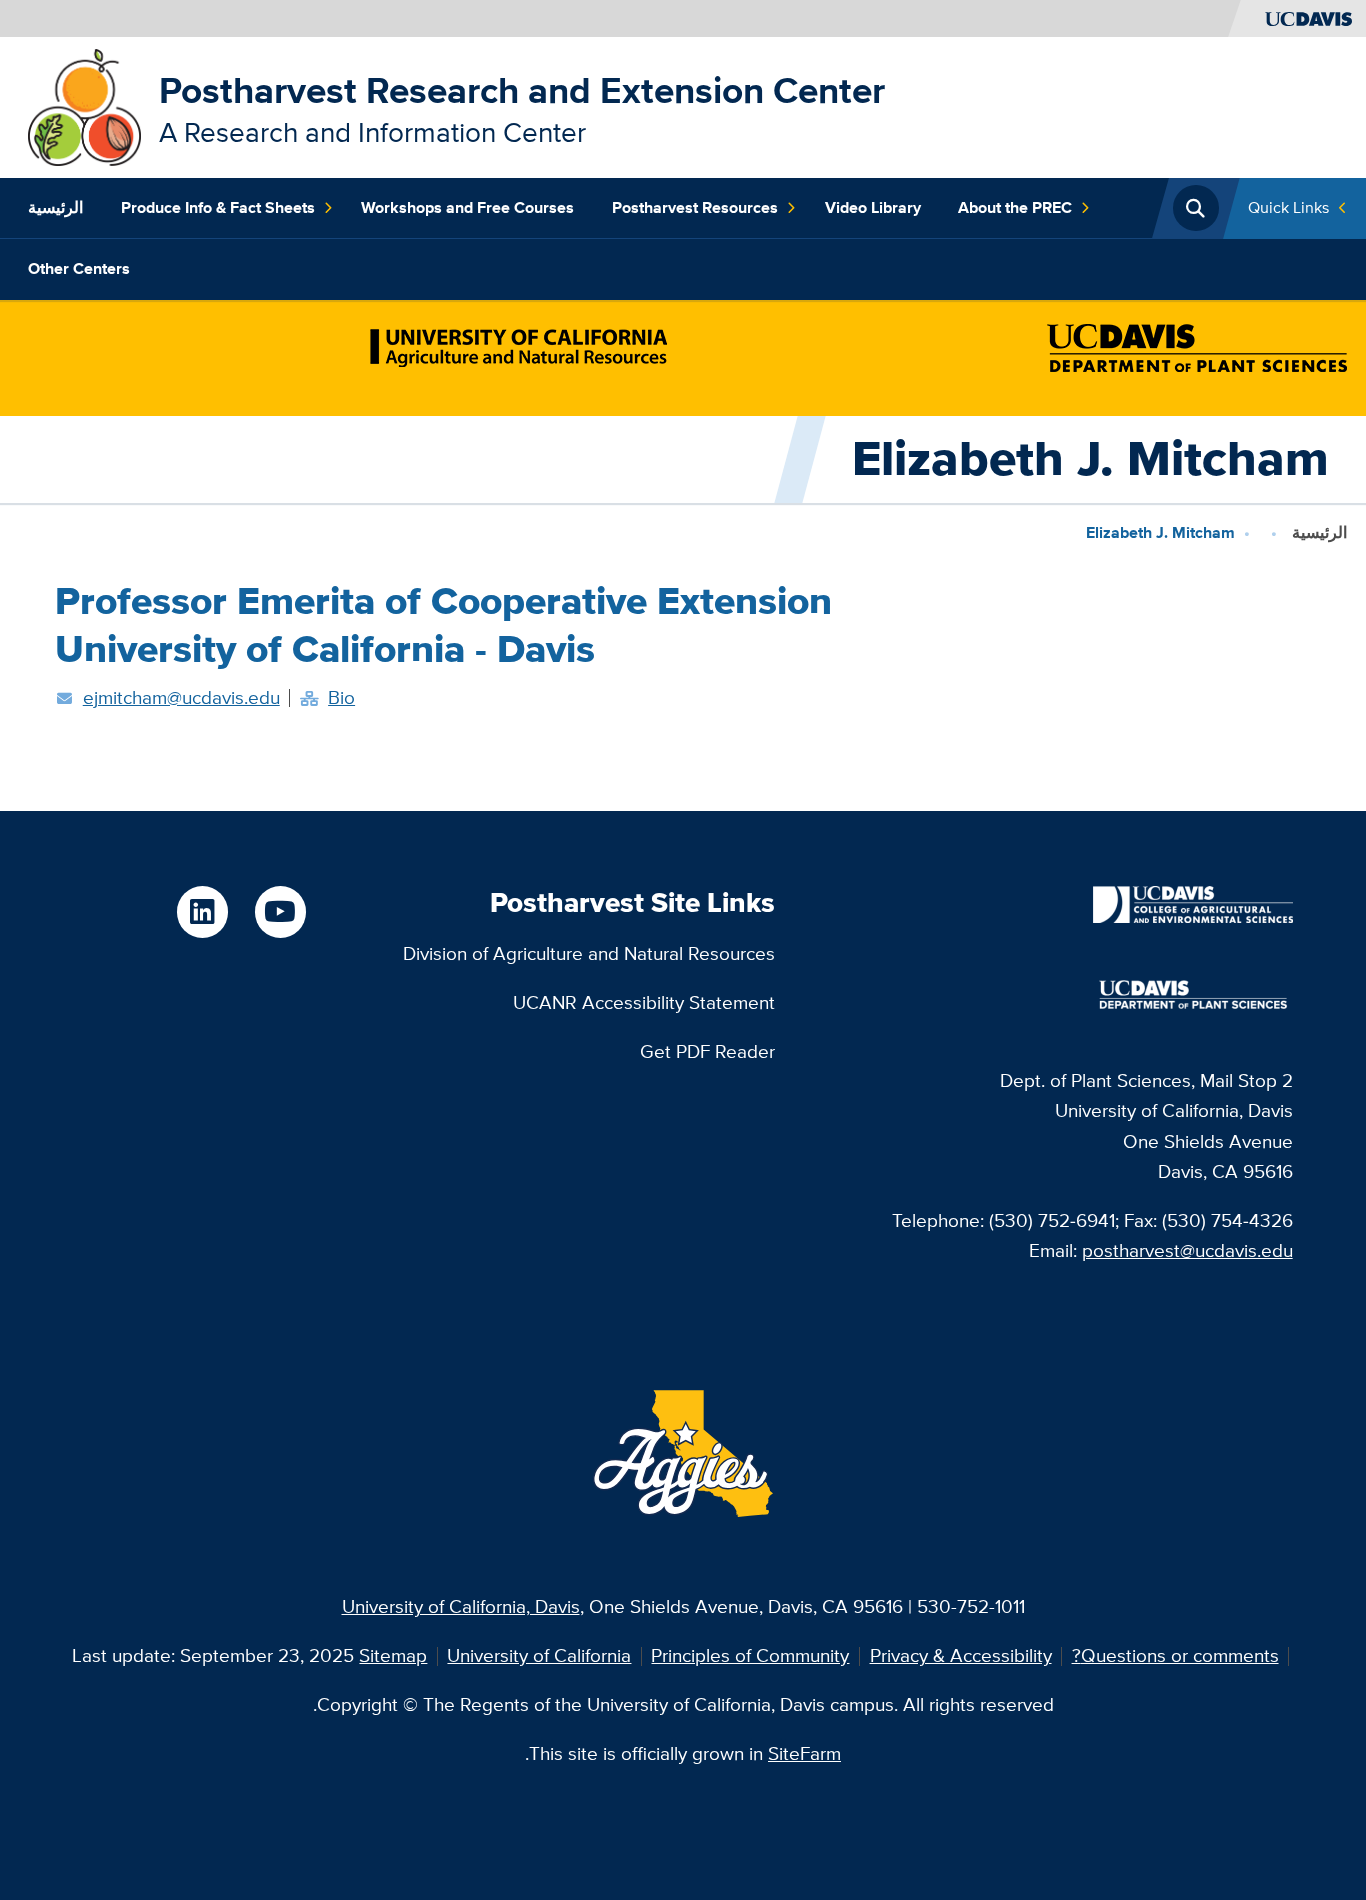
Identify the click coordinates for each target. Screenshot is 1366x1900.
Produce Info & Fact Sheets (218, 207)
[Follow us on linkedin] (202, 911)
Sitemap (393, 1655)
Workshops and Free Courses (467, 207)
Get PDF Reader (707, 1051)
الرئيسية (55, 207)
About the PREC (1015, 207)
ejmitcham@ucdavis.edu (181, 697)
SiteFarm (804, 1753)
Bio (341, 697)
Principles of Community (750, 1655)
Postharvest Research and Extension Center (522, 90)
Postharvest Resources (695, 207)
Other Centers (79, 268)
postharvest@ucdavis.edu (1187, 1250)
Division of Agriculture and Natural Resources (589, 953)
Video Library (873, 207)
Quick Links (1288, 207)
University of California (539, 1655)
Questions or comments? (1175, 1655)
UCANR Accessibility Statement (644, 1002)
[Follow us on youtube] (280, 911)
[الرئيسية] (84, 105)
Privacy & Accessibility (961, 1655)
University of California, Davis (461, 1606)
